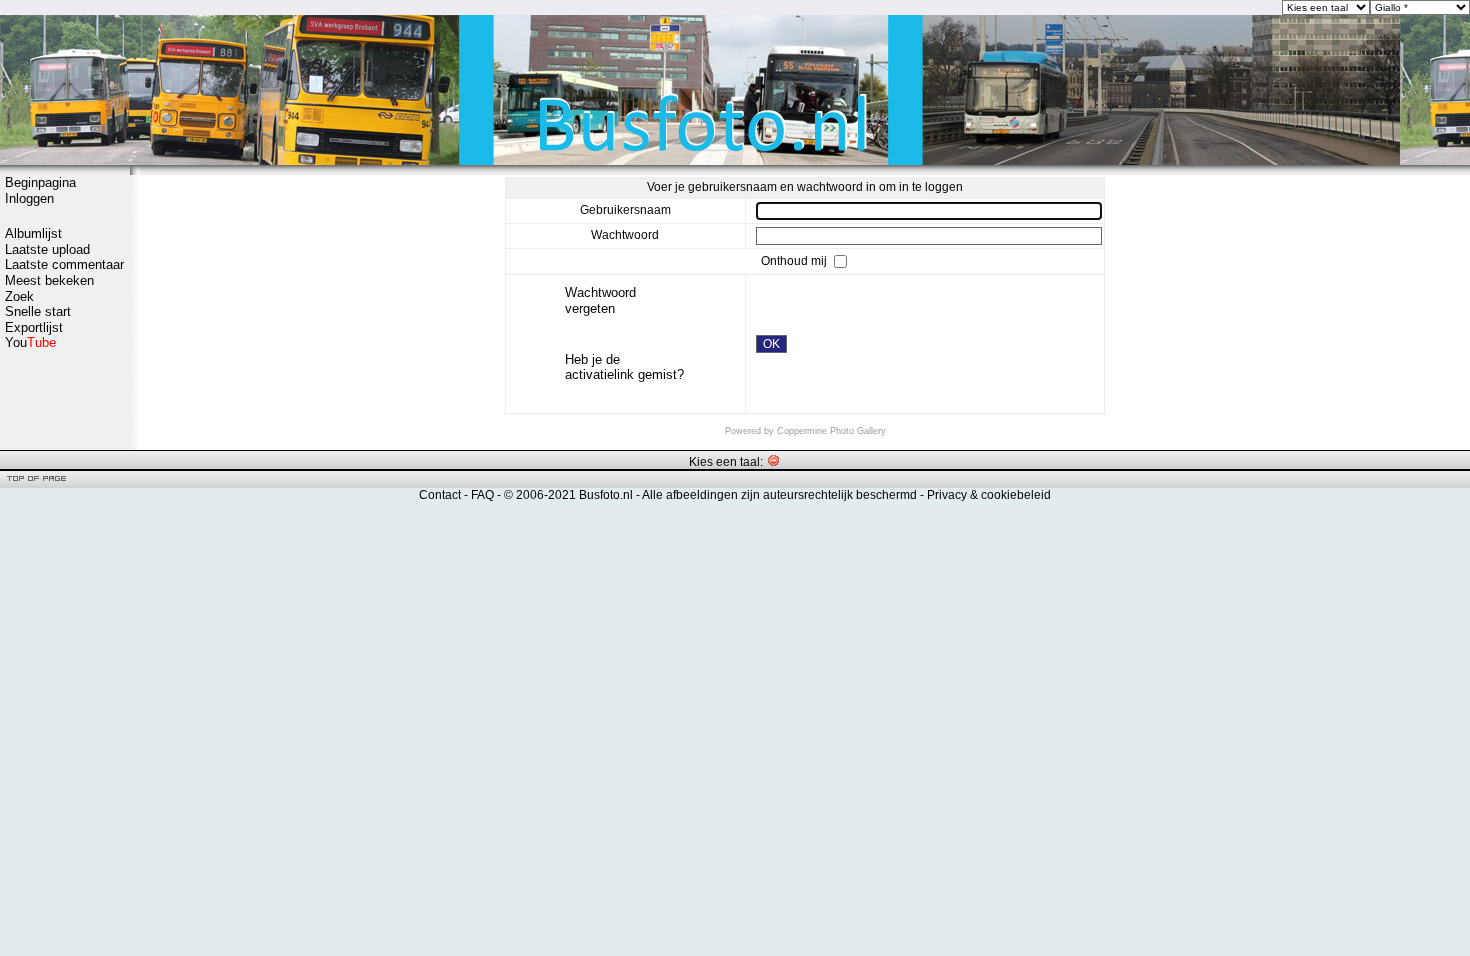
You (30, 342)
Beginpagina (40, 182)
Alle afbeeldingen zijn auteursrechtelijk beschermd (779, 495)
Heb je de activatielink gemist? (624, 367)
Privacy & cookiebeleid (989, 495)
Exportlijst (34, 327)
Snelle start (38, 311)
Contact (440, 495)
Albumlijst (33, 233)
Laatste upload (47, 249)
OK (771, 344)
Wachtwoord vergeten (600, 300)
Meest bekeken (49, 280)
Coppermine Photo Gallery (831, 431)
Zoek (19, 296)
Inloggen (29, 198)
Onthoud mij (795, 261)
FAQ (482, 495)
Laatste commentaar (64, 264)
